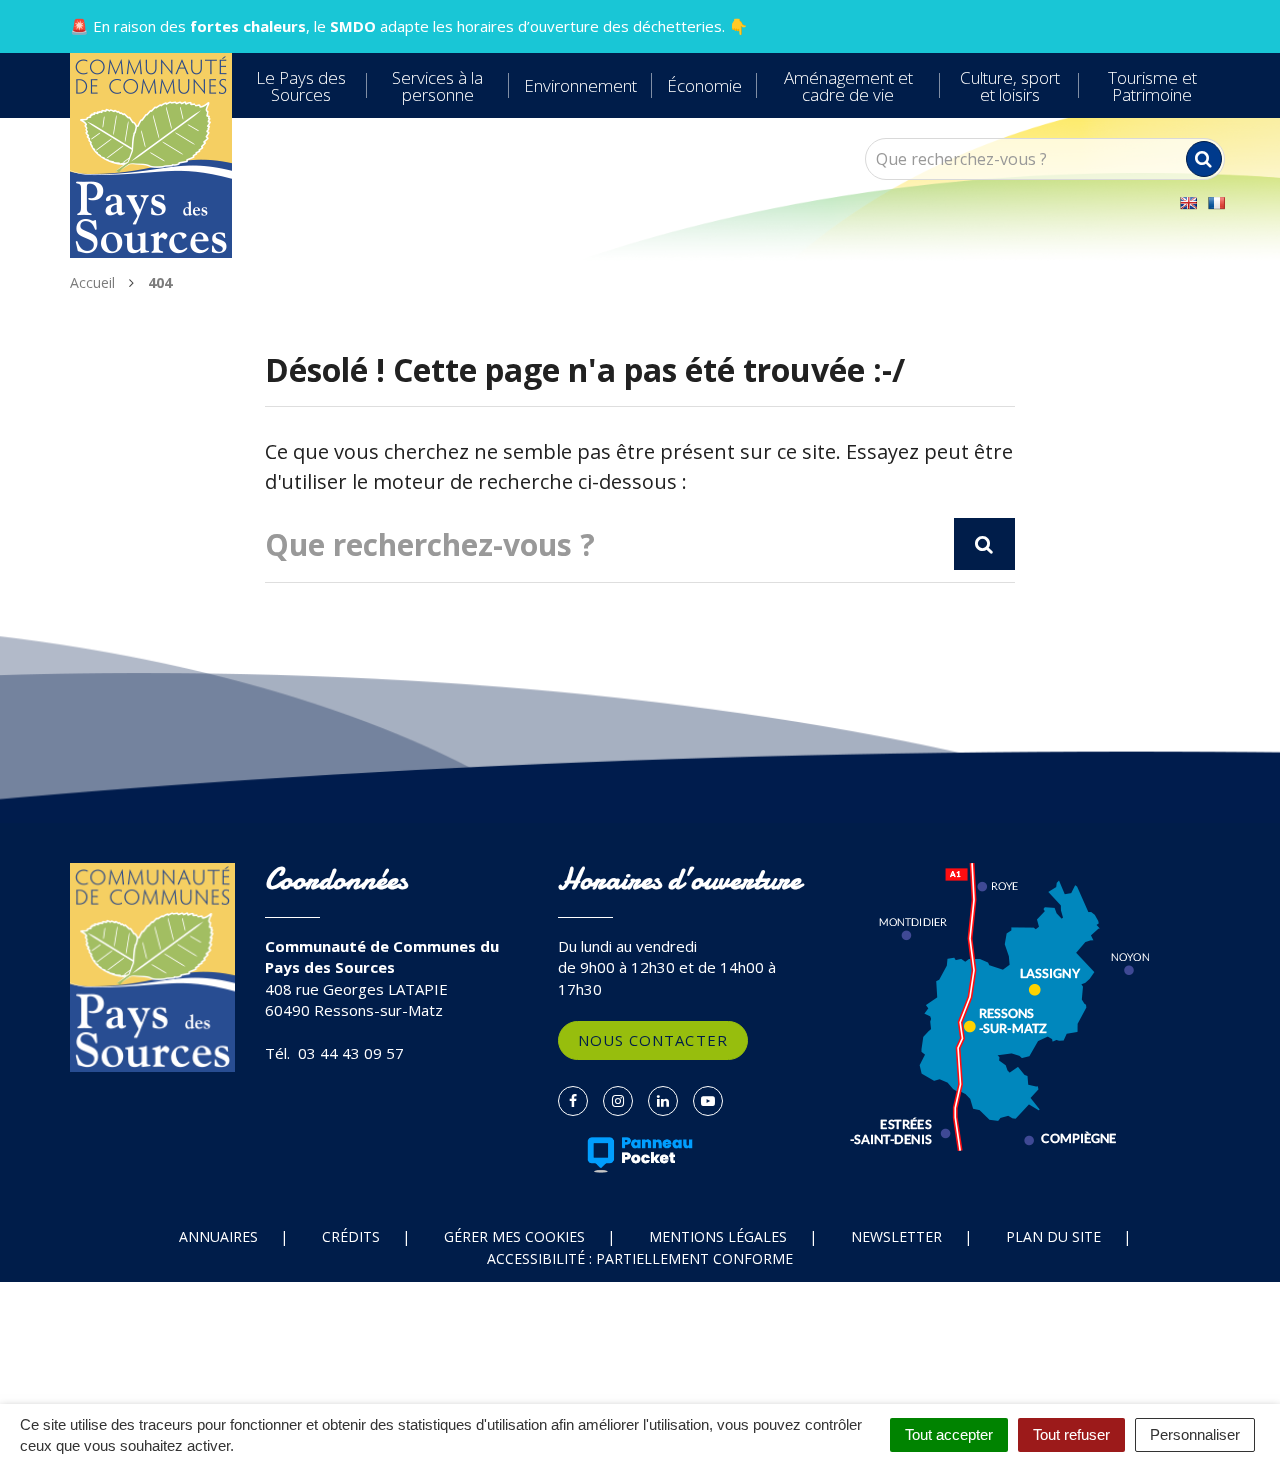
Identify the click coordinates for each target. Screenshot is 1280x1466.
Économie (704, 85)
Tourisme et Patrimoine (1152, 86)
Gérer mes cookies (514, 1236)
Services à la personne (437, 86)
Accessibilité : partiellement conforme (640, 1258)
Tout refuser (1071, 1434)
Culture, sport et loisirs (1010, 86)
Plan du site (1053, 1236)
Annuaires (218, 1236)
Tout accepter (949, 1434)
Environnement (580, 85)
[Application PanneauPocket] (640, 1155)
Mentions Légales (718, 1236)
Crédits (351, 1236)
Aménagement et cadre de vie (848, 86)
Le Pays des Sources (301, 86)
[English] (1188, 203)
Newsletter (896, 1236)
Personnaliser (1195, 1434)
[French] (1216, 203)
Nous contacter (653, 1040)
